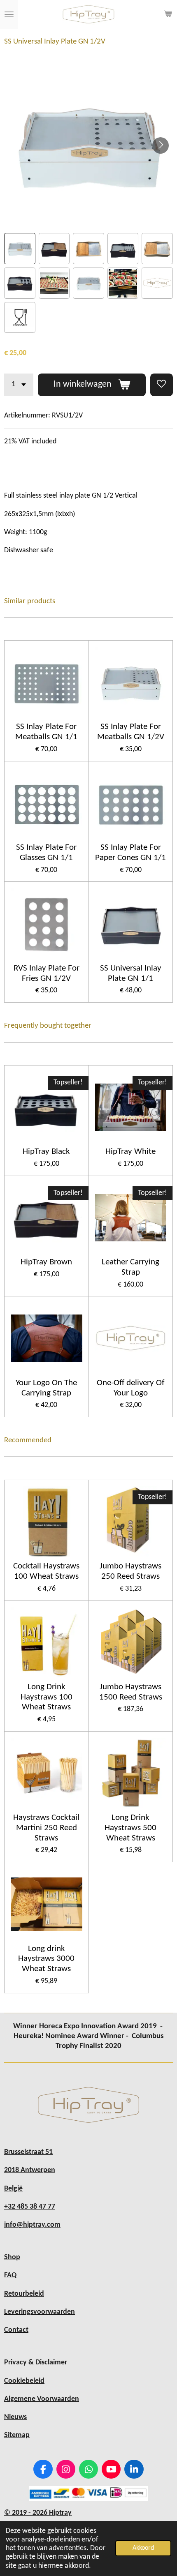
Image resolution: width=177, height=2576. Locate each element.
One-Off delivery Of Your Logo (130, 1388)
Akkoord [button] (143, 2548)
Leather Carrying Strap (130, 1267)
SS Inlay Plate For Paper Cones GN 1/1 (130, 853)
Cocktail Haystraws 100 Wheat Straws (46, 1571)
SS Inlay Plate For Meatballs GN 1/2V (131, 732)
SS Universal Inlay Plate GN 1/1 (131, 973)
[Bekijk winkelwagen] (168, 14)
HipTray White (130, 1152)
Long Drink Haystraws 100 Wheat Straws (47, 1697)
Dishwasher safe (29, 550)
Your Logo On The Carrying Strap (46, 1388)
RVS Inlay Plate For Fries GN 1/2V (47, 973)
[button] (20, 249)
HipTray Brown (46, 1262)
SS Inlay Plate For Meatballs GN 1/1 (46, 732)
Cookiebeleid (24, 2381)
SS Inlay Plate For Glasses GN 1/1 (46, 853)
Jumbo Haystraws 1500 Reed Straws (131, 1692)
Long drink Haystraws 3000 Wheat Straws (46, 1959)
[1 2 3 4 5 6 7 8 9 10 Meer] (19, 385)
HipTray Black (46, 1152)
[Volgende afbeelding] (161, 145)
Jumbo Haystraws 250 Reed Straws (130, 1571)
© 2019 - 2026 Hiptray (38, 2513)
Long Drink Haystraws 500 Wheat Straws (130, 1828)
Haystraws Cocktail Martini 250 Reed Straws (46, 1828)
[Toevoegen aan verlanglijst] (162, 385)
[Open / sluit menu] (9, 14)
